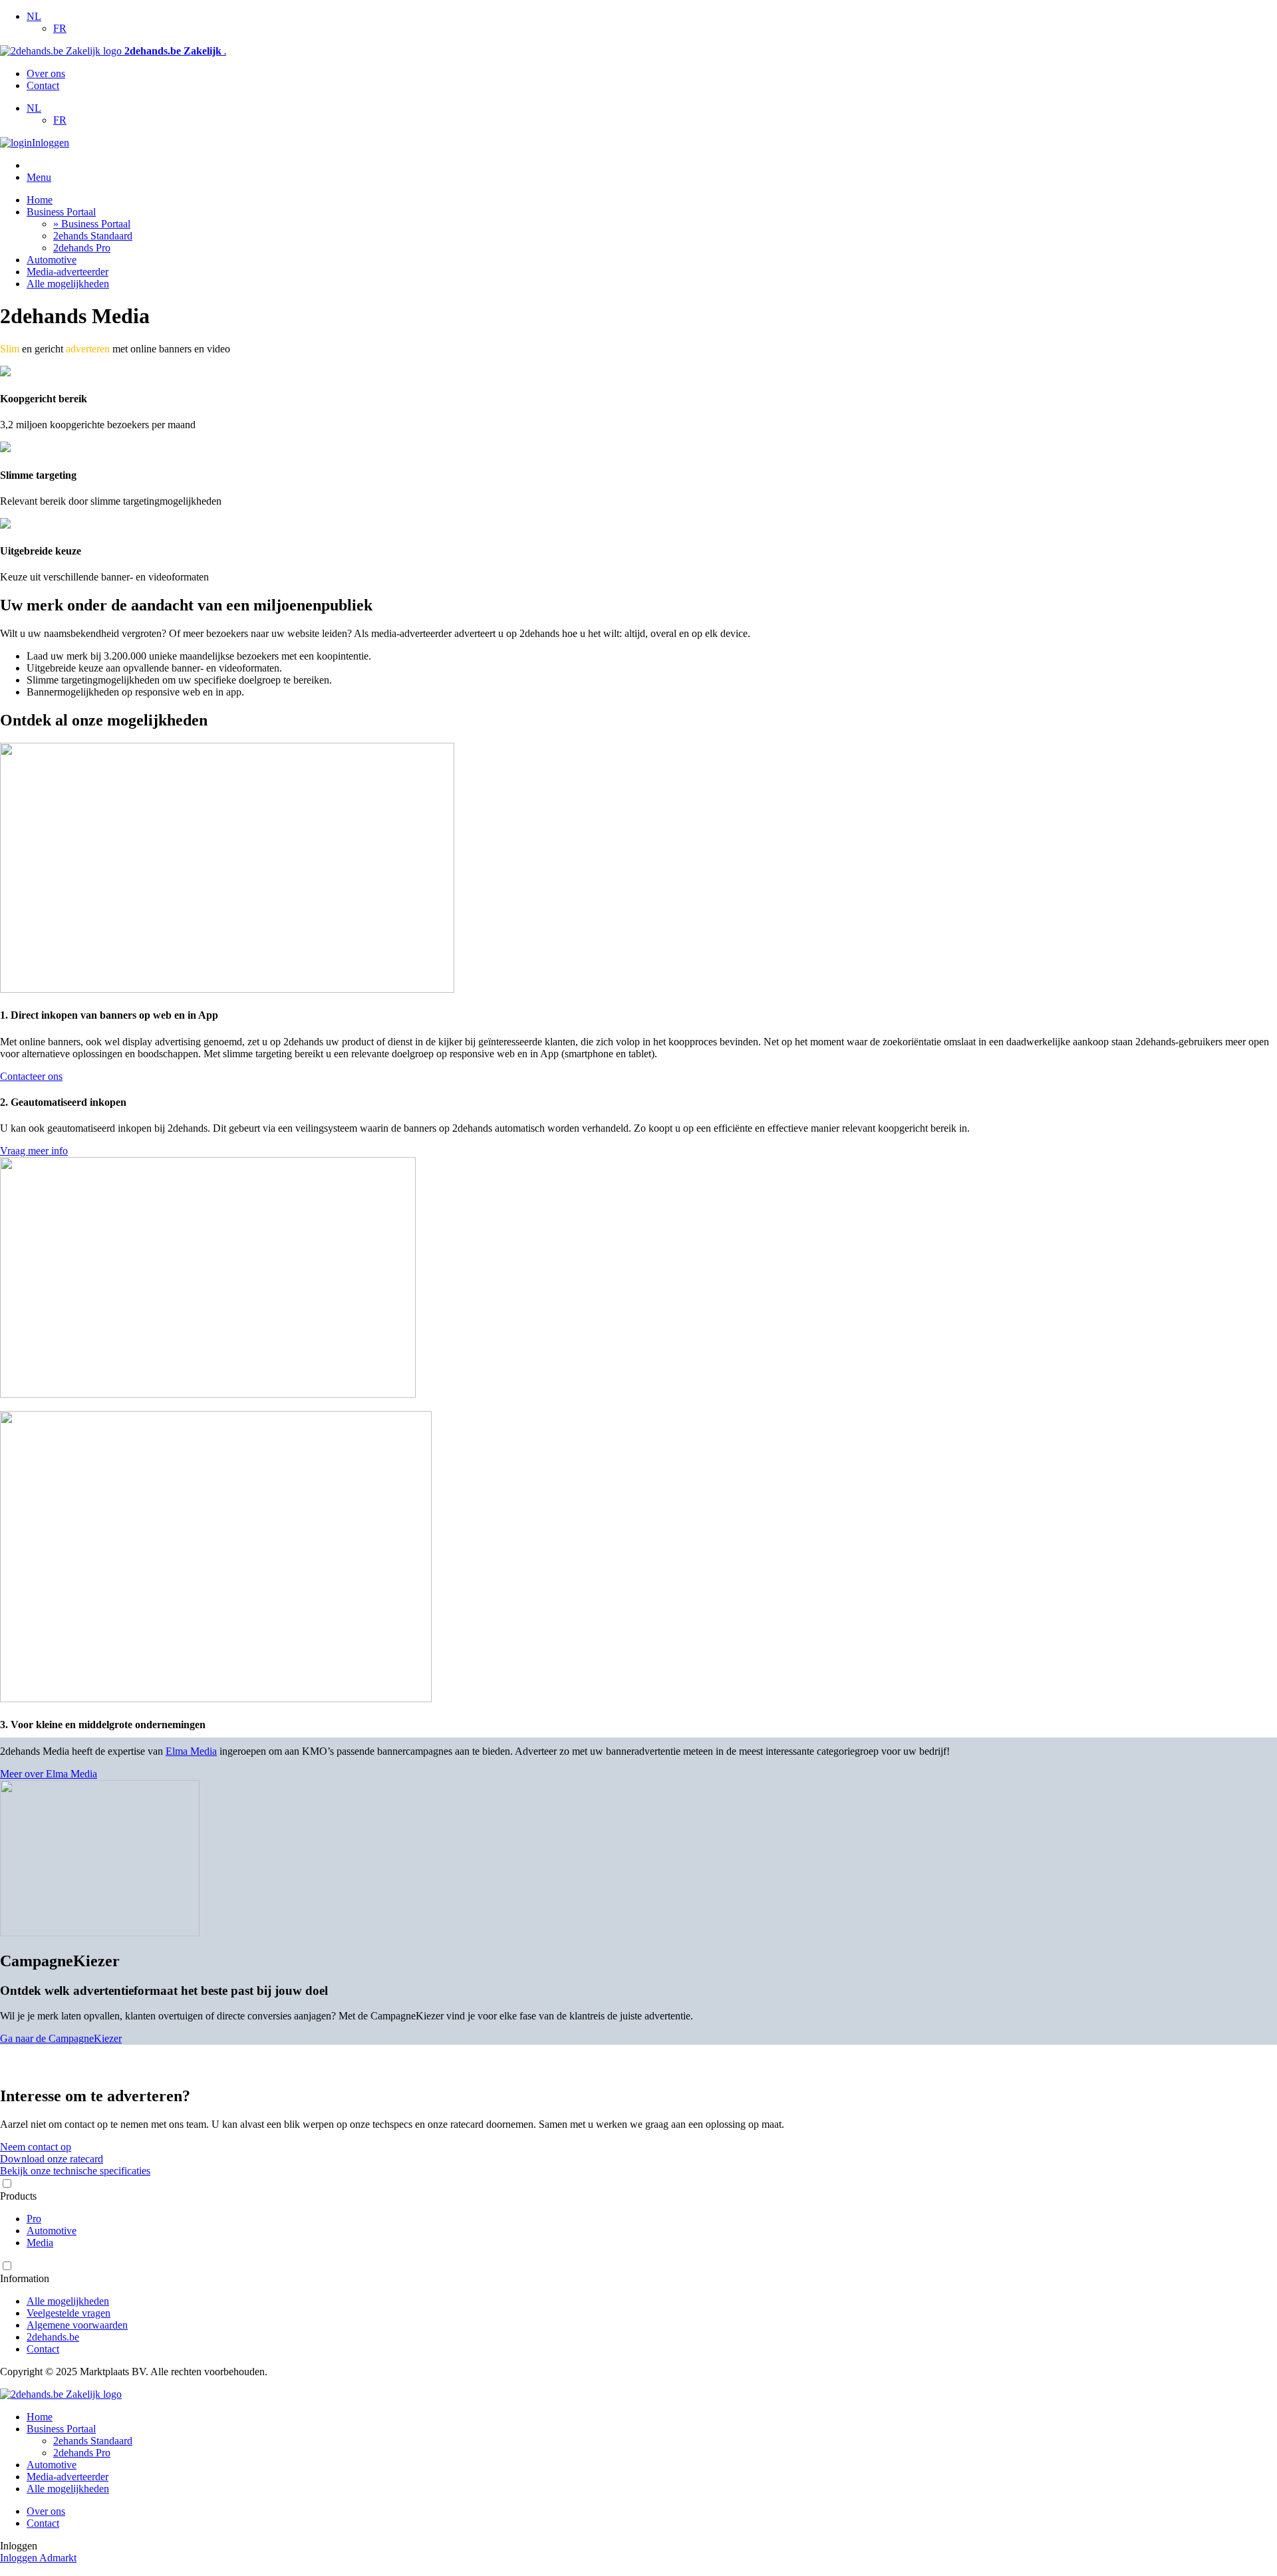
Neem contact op (36, 2147)
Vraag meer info (34, 1151)
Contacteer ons (31, 1076)
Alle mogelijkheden (68, 284)
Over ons (46, 73)
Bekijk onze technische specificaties (75, 2171)
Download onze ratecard (52, 2159)
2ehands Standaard (93, 236)
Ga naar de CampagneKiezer (61, 2038)
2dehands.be (53, 2337)
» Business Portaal (92, 224)
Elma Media (191, 1751)
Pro (34, 2219)
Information (25, 2278)
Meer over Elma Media (49, 1774)
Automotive (52, 260)
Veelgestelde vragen (69, 2313)
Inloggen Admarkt (38, 2558)
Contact (43, 85)
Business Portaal (61, 212)
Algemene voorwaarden (77, 2325)
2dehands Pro (82, 248)
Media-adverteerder (68, 272)
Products (18, 2196)
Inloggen (51, 143)
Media (40, 2243)
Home (40, 200)
